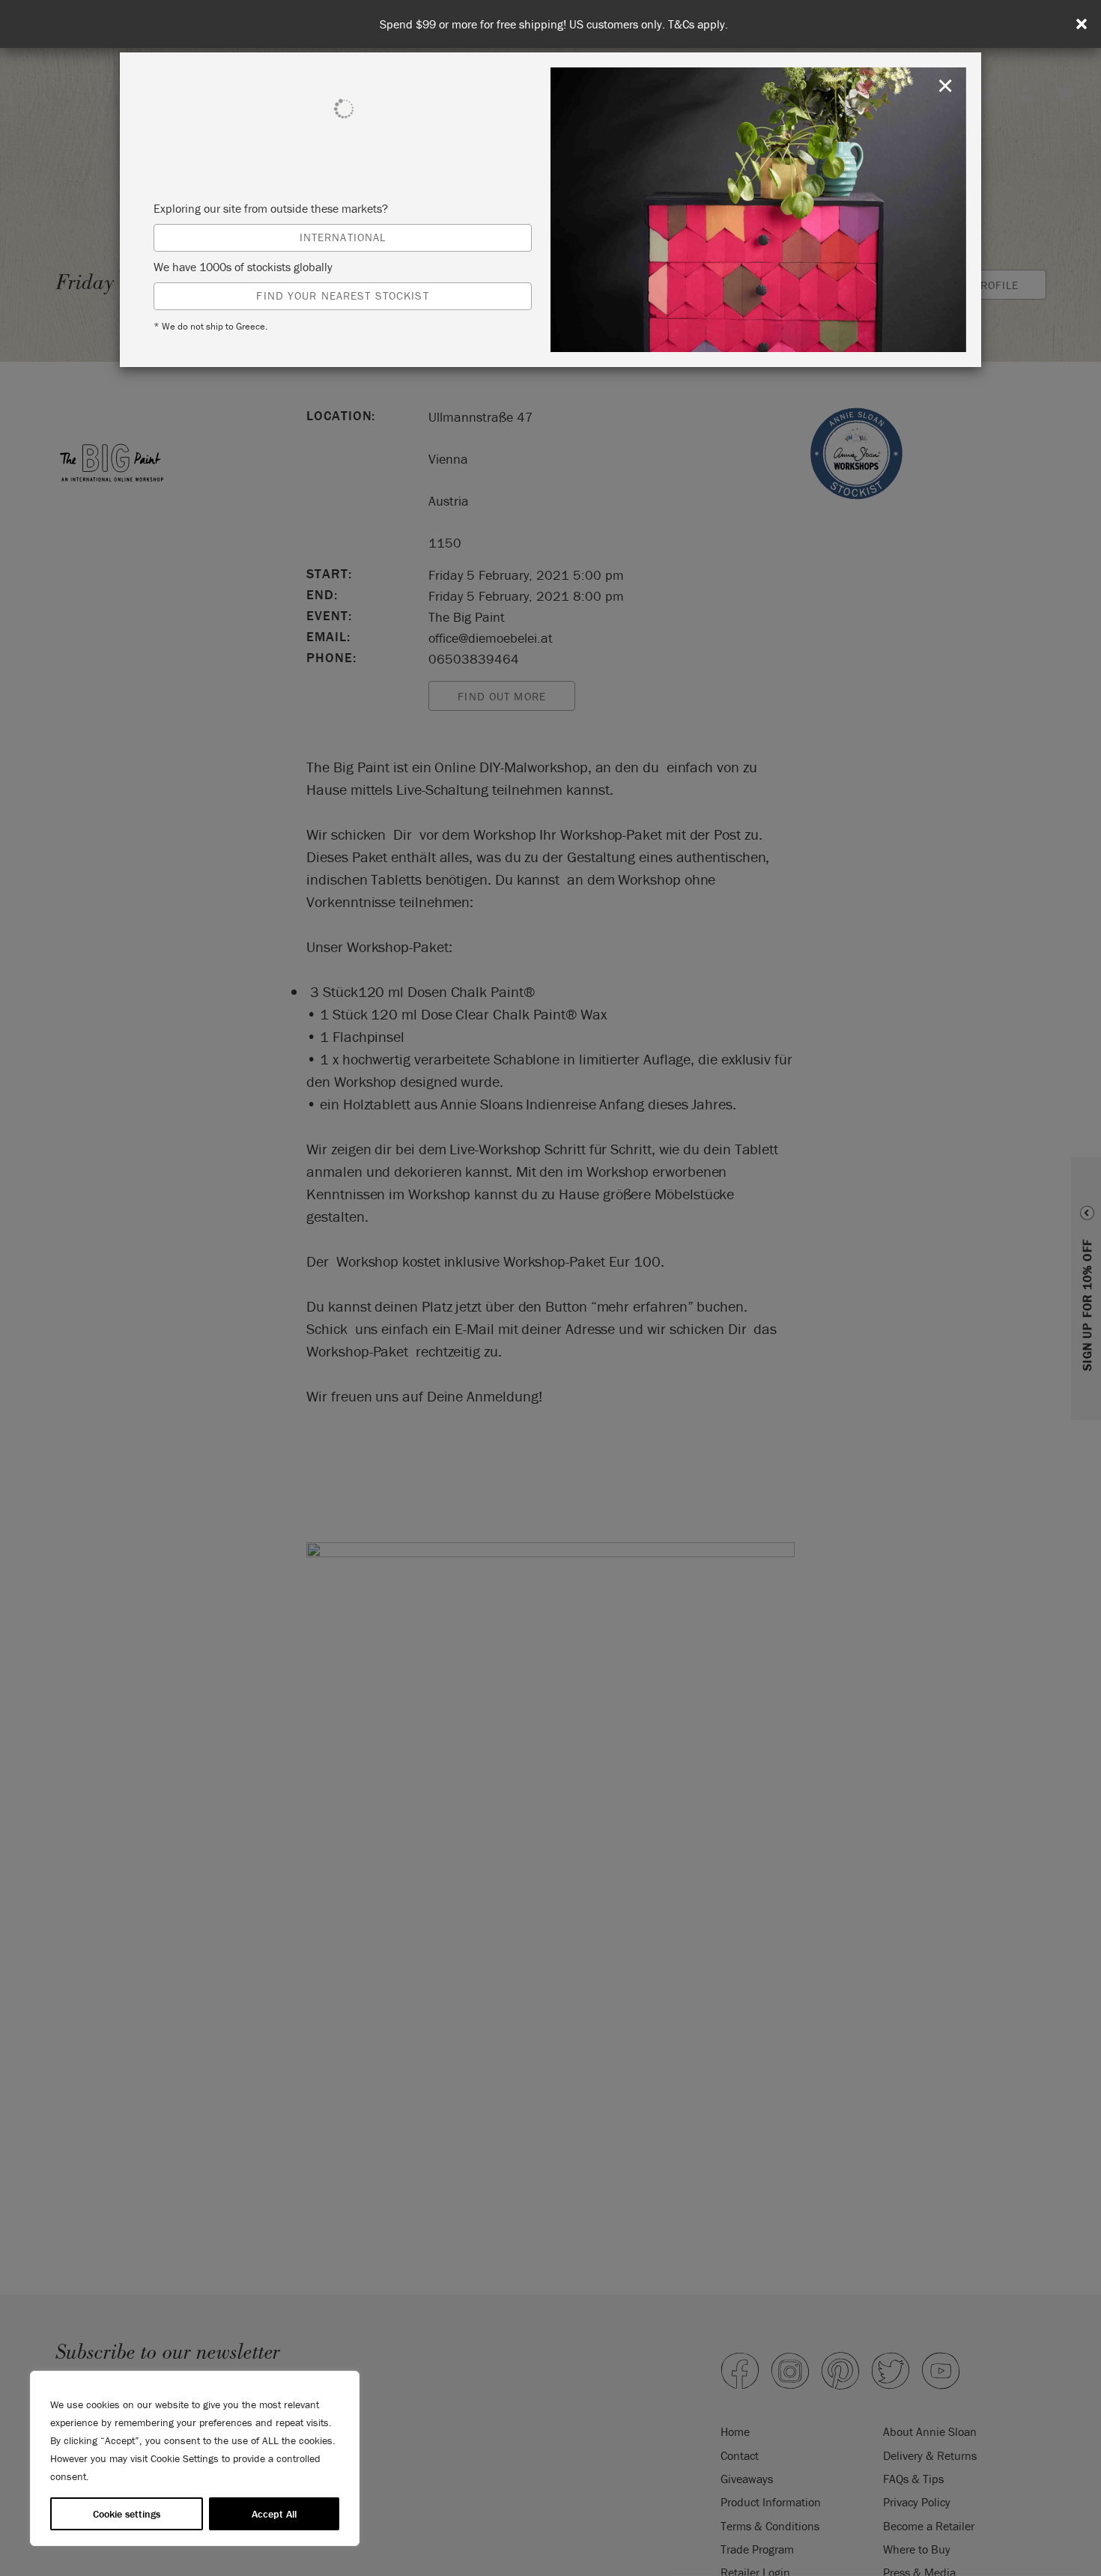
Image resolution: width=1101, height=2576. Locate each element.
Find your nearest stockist (342, 296)
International (343, 237)
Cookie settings (127, 2514)
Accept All (274, 2514)
